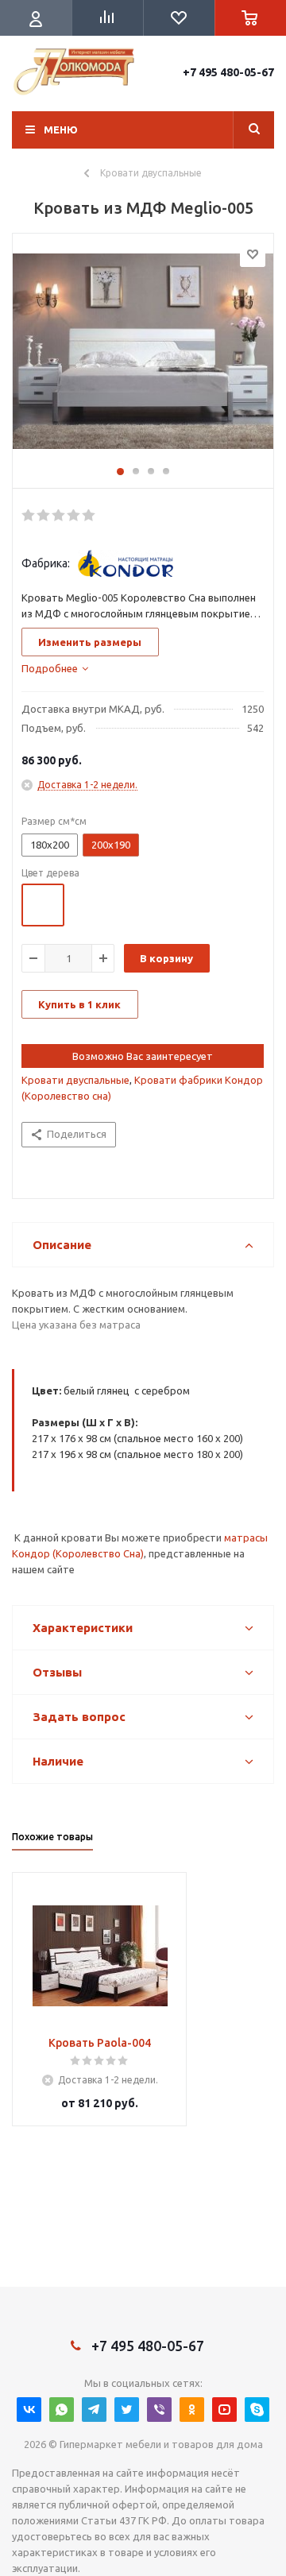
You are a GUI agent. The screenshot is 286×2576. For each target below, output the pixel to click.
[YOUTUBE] (224, 2410)
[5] (89, 516)
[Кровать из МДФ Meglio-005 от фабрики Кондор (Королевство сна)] (143, 357)
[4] (74, 516)
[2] (44, 516)
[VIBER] (159, 2410)
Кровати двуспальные (75, 1080)
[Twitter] (127, 2410)
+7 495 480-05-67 (228, 72)
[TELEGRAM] (94, 2410)
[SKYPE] (257, 2410)
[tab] (55, 668)
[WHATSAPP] (62, 2410)
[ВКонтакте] (29, 2410)
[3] (59, 516)
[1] (29, 516)
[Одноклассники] (192, 2410)
